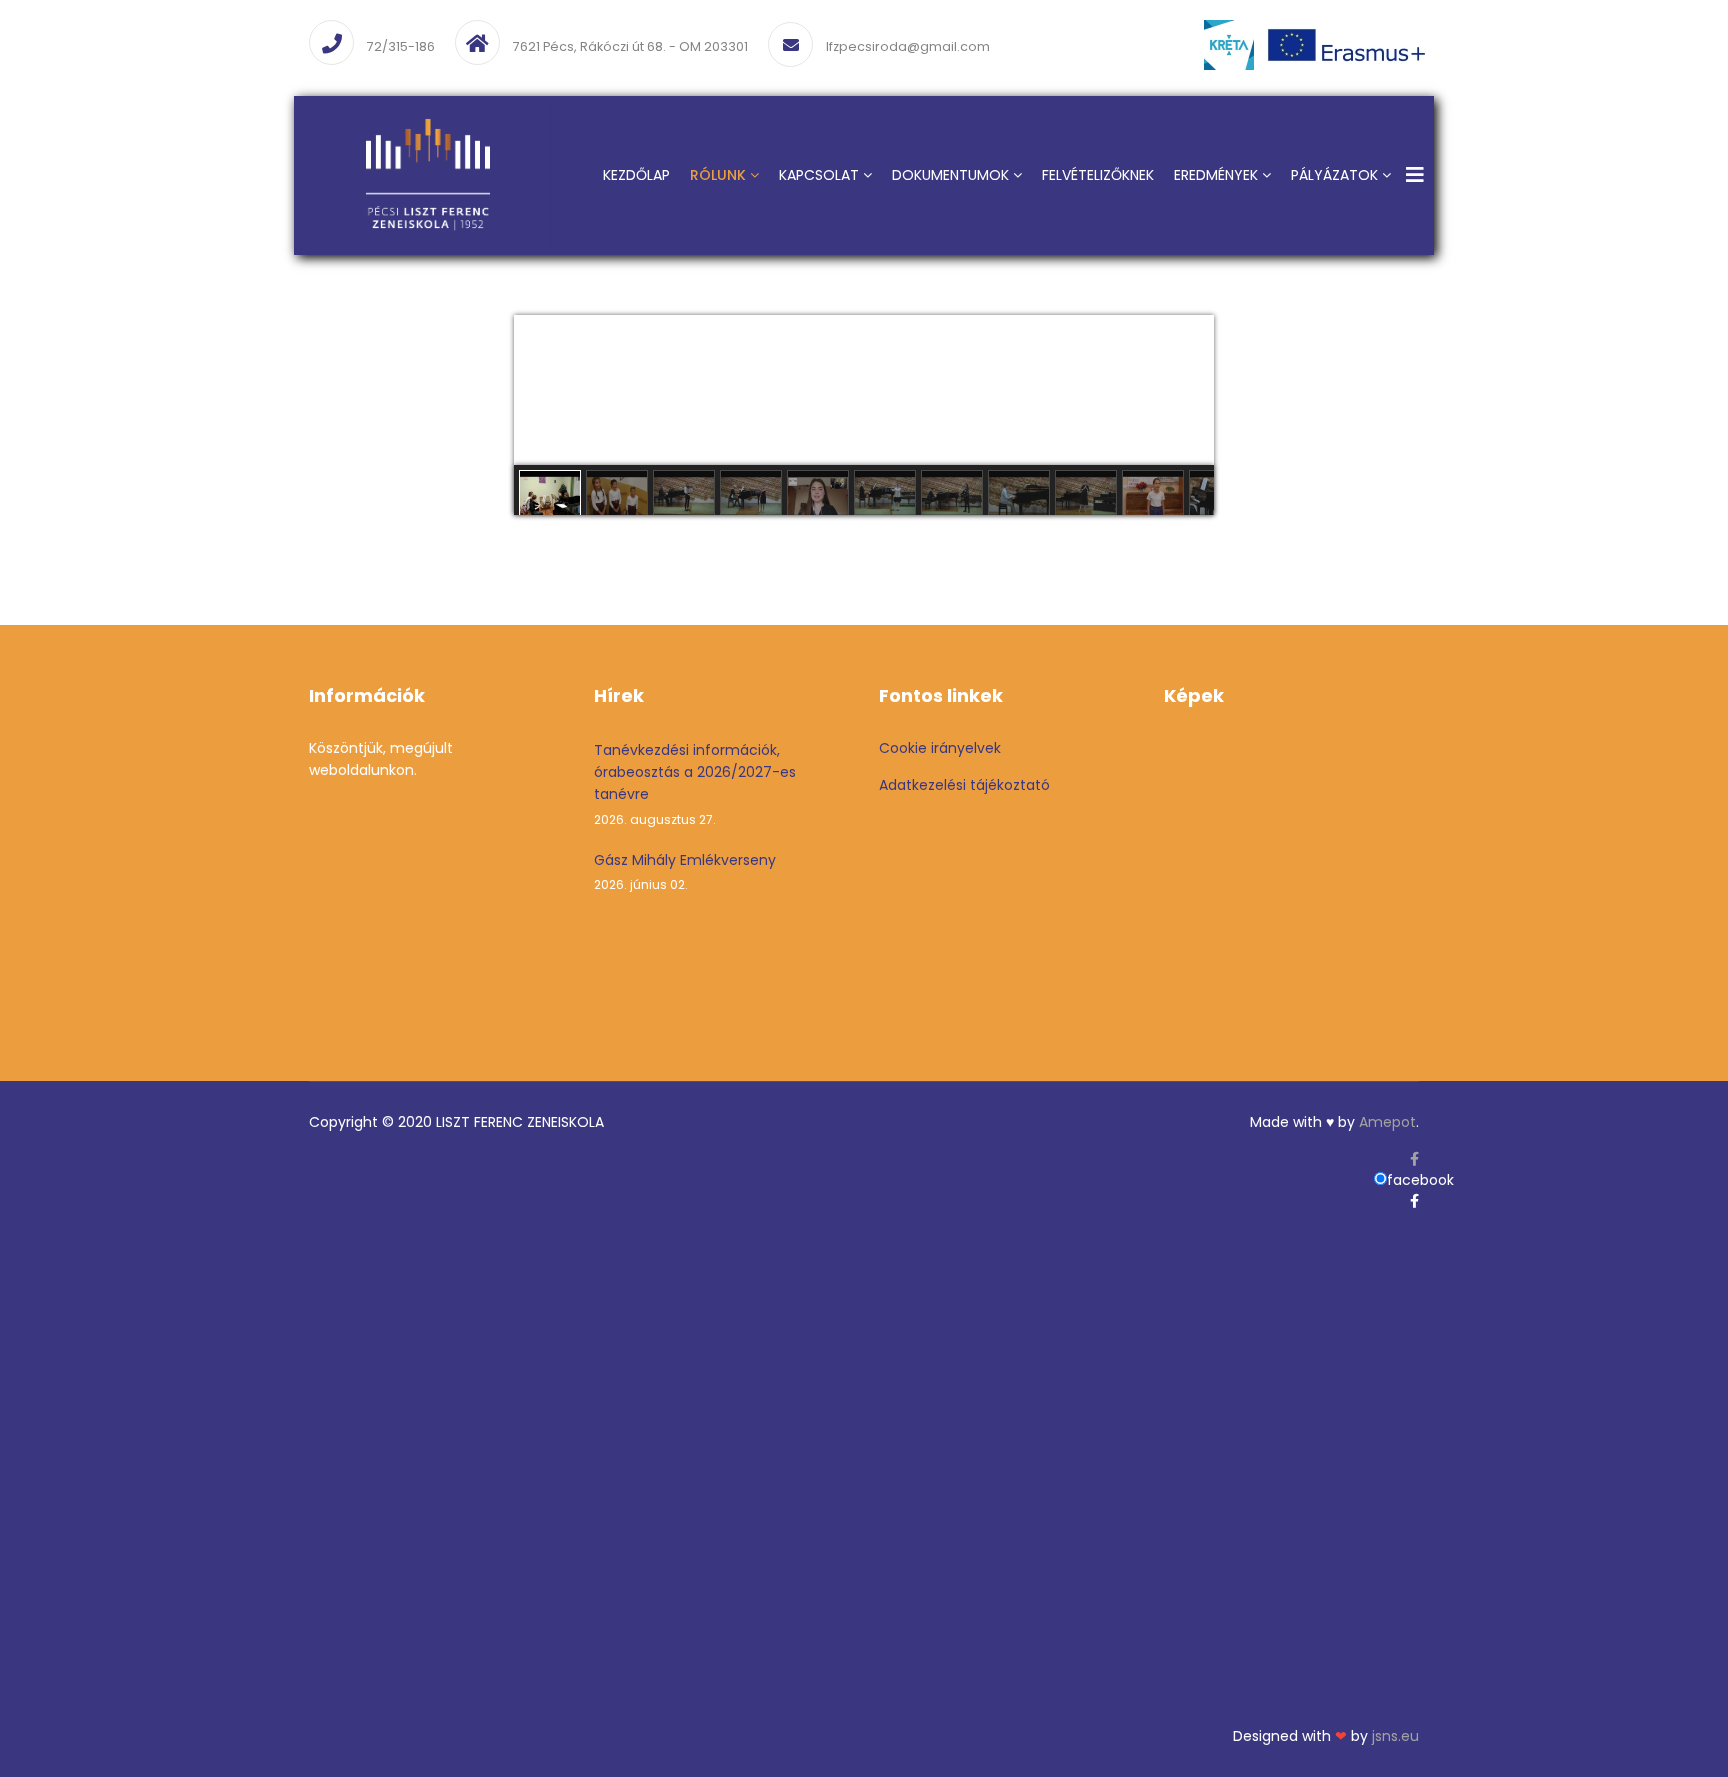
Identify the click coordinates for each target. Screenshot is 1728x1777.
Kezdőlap (636, 175)
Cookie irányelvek (940, 748)
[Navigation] (1415, 175)
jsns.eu (1395, 1736)
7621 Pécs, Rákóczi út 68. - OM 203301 (630, 46)
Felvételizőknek (1098, 175)
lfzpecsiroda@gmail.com (908, 46)
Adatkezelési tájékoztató (964, 785)
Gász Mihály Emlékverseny (685, 871)
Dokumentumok (950, 175)
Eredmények (1216, 175)
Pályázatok (1334, 175)
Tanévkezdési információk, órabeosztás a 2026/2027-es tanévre (695, 784)
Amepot (1387, 1122)
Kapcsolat (819, 175)
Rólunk (718, 175)
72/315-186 (401, 46)
